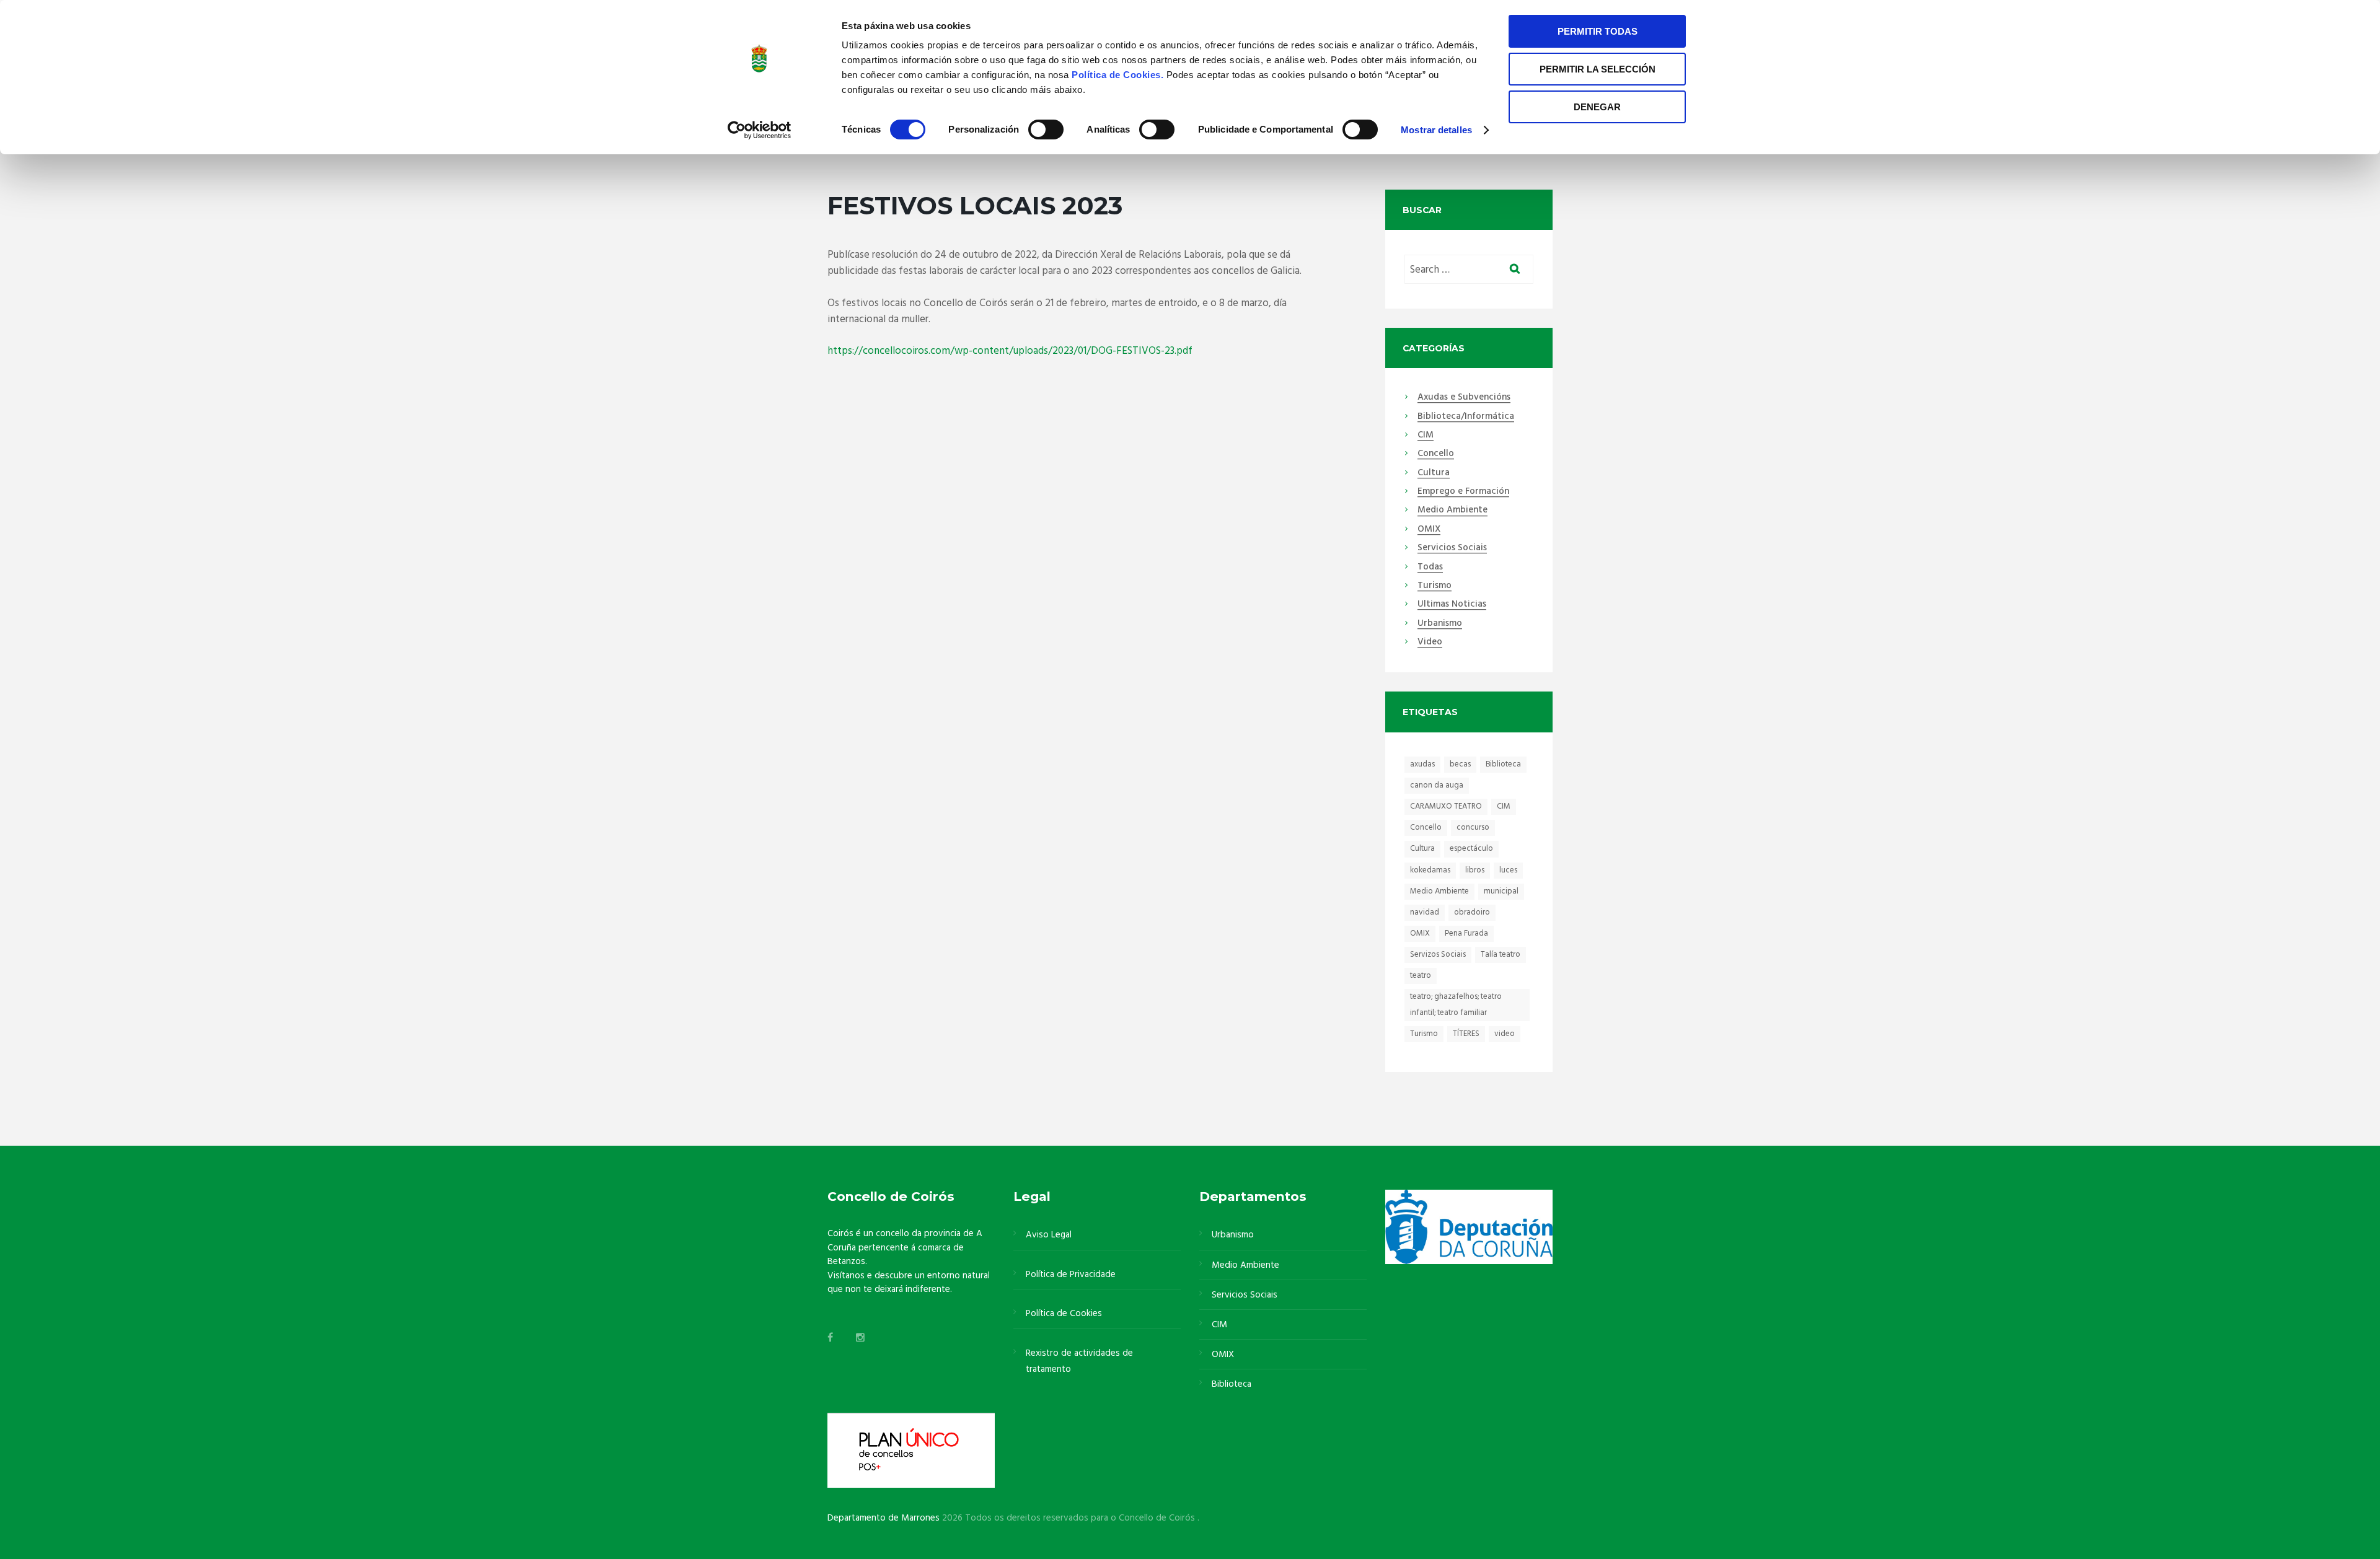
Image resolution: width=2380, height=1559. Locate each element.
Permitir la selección (1598, 69)
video (1505, 1034)
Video (1430, 643)
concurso (1473, 828)
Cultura (1434, 473)
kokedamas (1430, 870)
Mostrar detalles (1436, 130)
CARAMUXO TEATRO (1446, 806)
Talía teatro (1501, 955)
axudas (1422, 764)
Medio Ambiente (1452, 511)
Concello (1436, 454)
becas (1460, 764)
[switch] (1046, 130)
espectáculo (1471, 849)
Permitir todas (1598, 31)
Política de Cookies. (1119, 75)
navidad (1425, 912)
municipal (1501, 891)
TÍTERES (1466, 1034)
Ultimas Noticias (1452, 605)
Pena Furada (1466, 933)
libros (1475, 870)
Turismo (1435, 586)
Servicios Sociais (1452, 548)
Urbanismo (1440, 624)
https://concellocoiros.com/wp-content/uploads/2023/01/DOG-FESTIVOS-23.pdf (1010, 351)
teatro (1421, 976)
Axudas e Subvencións (1464, 398)
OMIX (1429, 530)
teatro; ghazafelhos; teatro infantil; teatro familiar (1456, 1005)
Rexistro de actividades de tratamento (1079, 1361)
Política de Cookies (1064, 1314)
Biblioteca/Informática (1466, 417)
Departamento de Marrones (884, 1518)
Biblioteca (1503, 764)
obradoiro (1472, 912)
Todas (1430, 568)
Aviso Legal (1049, 1235)
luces (1508, 870)
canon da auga (1437, 785)
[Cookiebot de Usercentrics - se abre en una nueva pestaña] (760, 130)
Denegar (1597, 107)
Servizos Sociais (1438, 955)
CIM (1426, 436)
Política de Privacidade (1071, 1275)
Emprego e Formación (1463, 492)
